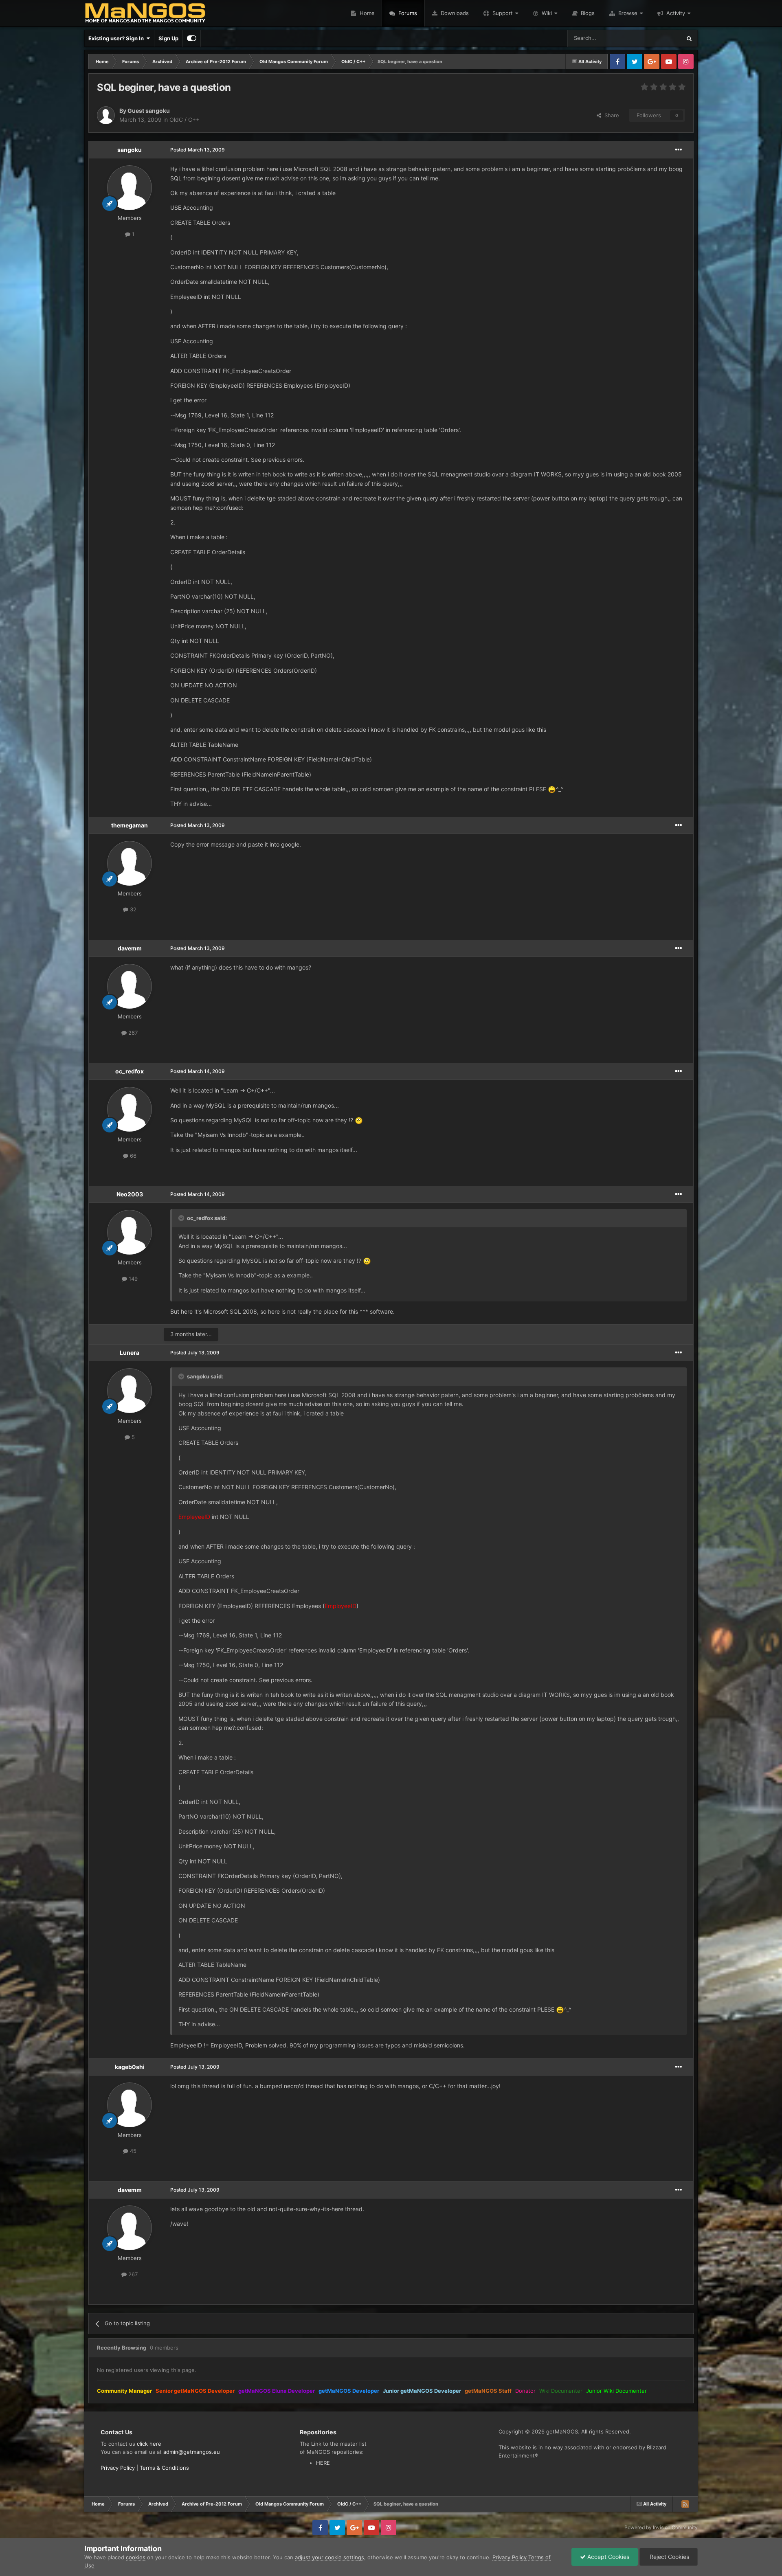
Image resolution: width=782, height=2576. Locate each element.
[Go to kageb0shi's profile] (130, 2105)
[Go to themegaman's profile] (130, 863)
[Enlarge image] (552, 789)
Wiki (547, 13)
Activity (676, 13)
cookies (136, 2557)
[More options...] (679, 150)
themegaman (130, 825)
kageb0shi (130, 2067)
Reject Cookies (669, 2557)
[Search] (689, 38)
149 (132, 1279)
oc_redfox (130, 1071)
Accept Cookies (607, 2557)
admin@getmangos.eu (192, 2452)
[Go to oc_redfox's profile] (130, 1109)
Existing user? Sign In (117, 38)
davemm (130, 948)
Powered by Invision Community (661, 2527)
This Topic (658, 38)
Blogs (587, 13)
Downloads (454, 13)
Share (610, 115)
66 (132, 1156)
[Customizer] (192, 38)
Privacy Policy (118, 2468)
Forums (407, 13)
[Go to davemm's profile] (130, 986)
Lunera (130, 1353)
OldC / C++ (185, 120)
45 (132, 2151)
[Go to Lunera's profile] (130, 1391)
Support (503, 13)
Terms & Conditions (164, 2468)
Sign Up (168, 38)
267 (132, 1033)
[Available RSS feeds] (685, 2504)
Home (366, 13)
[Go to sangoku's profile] (130, 188)
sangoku (130, 150)
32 (132, 909)
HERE (323, 2463)
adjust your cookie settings (329, 2557)
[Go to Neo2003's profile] (130, 1232)
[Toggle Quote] (182, 1218)
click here (149, 2444)
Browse (628, 13)
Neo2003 (130, 1194)
